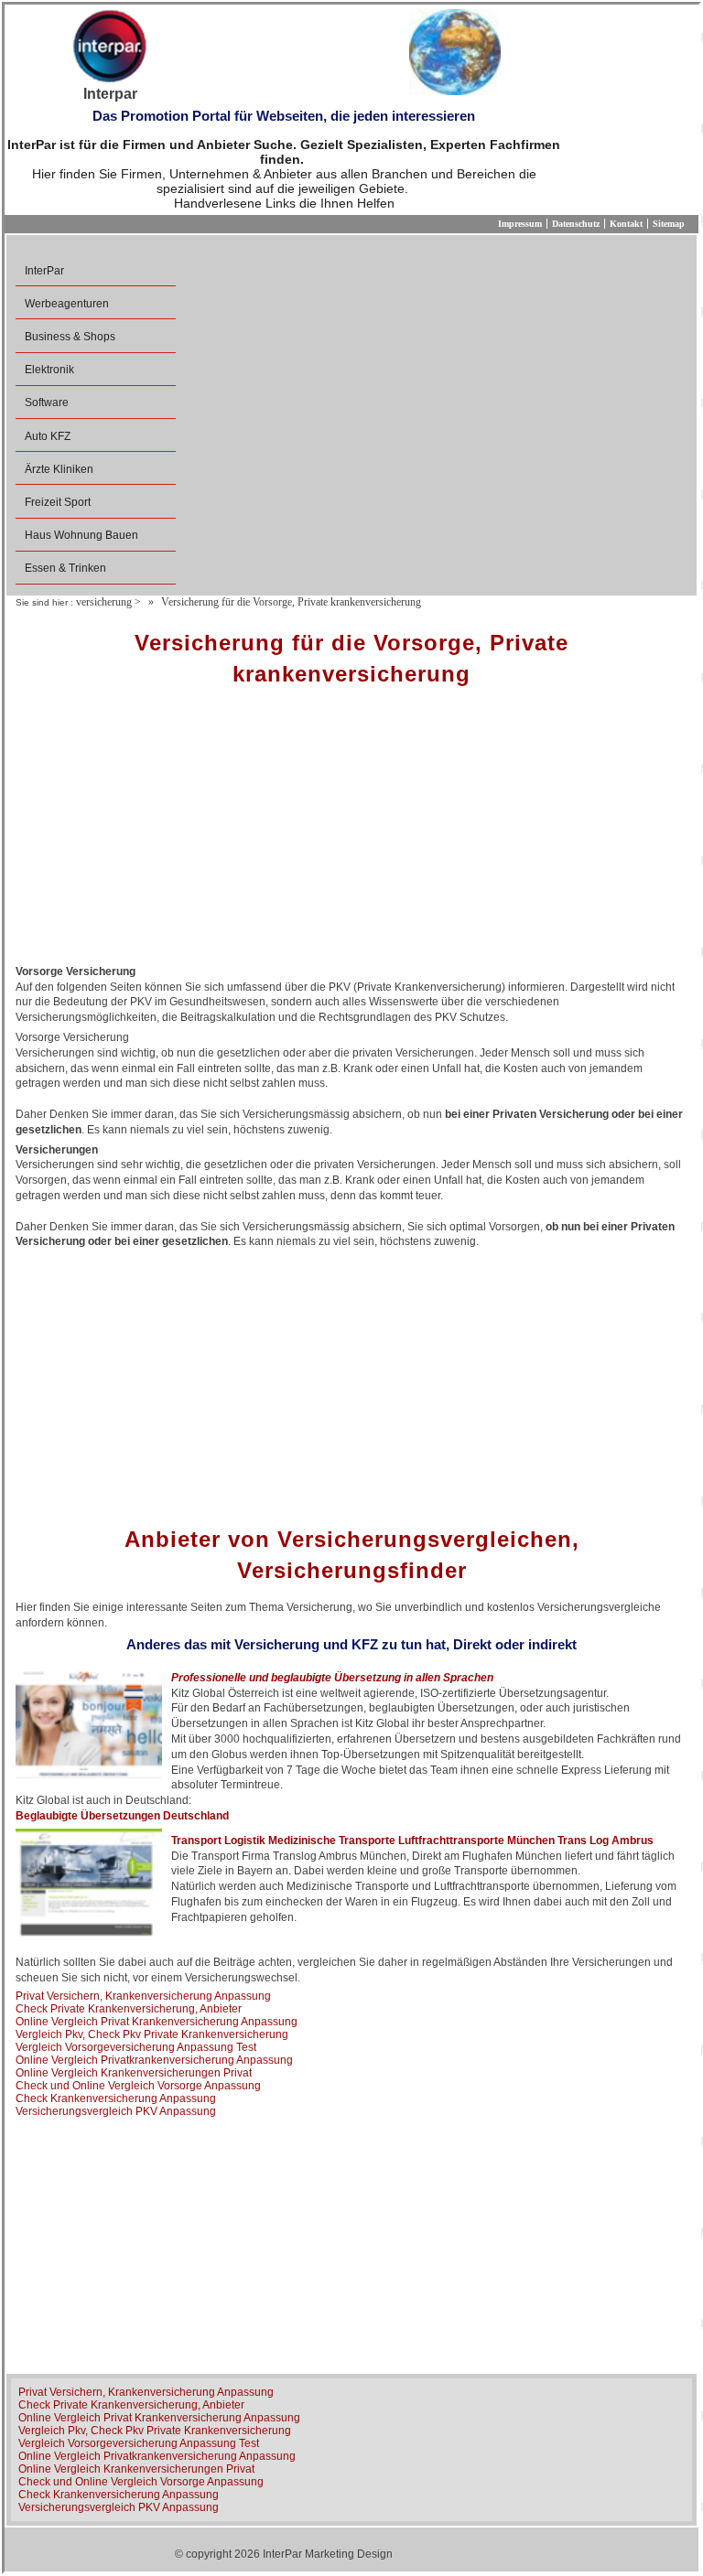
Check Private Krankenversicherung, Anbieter (129, 2009)
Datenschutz (576, 224)
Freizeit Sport (58, 502)
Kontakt (626, 224)
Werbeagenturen (67, 304)
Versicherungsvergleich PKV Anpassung (116, 2111)
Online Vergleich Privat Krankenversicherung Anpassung (157, 2022)
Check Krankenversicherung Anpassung (116, 2098)
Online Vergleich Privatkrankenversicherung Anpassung (154, 2060)
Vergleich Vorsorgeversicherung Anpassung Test (136, 2047)
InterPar (44, 271)
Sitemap (669, 224)
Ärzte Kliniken (59, 469)
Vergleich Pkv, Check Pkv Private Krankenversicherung (152, 2034)
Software (47, 402)
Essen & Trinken (65, 568)
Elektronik (49, 370)
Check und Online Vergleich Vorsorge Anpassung (138, 2086)
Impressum (520, 224)
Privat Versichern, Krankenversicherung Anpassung (143, 1996)
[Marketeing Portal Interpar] (110, 48)
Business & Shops (70, 337)
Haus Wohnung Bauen (81, 535)
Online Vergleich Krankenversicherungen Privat (134, 2073)
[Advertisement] (351, 832)
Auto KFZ (48, 436)
